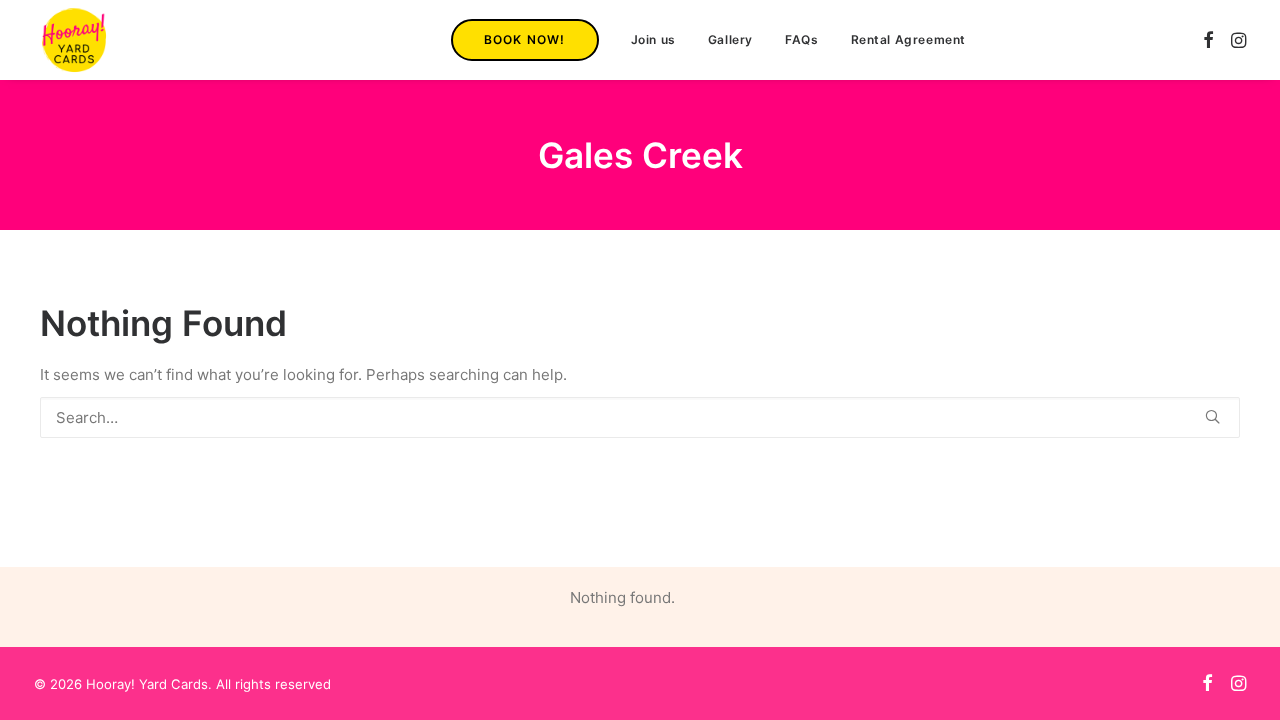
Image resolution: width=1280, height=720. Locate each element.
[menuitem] (525, 40)
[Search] (640, 417)
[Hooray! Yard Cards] (74, 40)
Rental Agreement (909, 39)
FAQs (801, 39)
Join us (653, 39)
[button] (1208, 40)
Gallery (730, 39)
